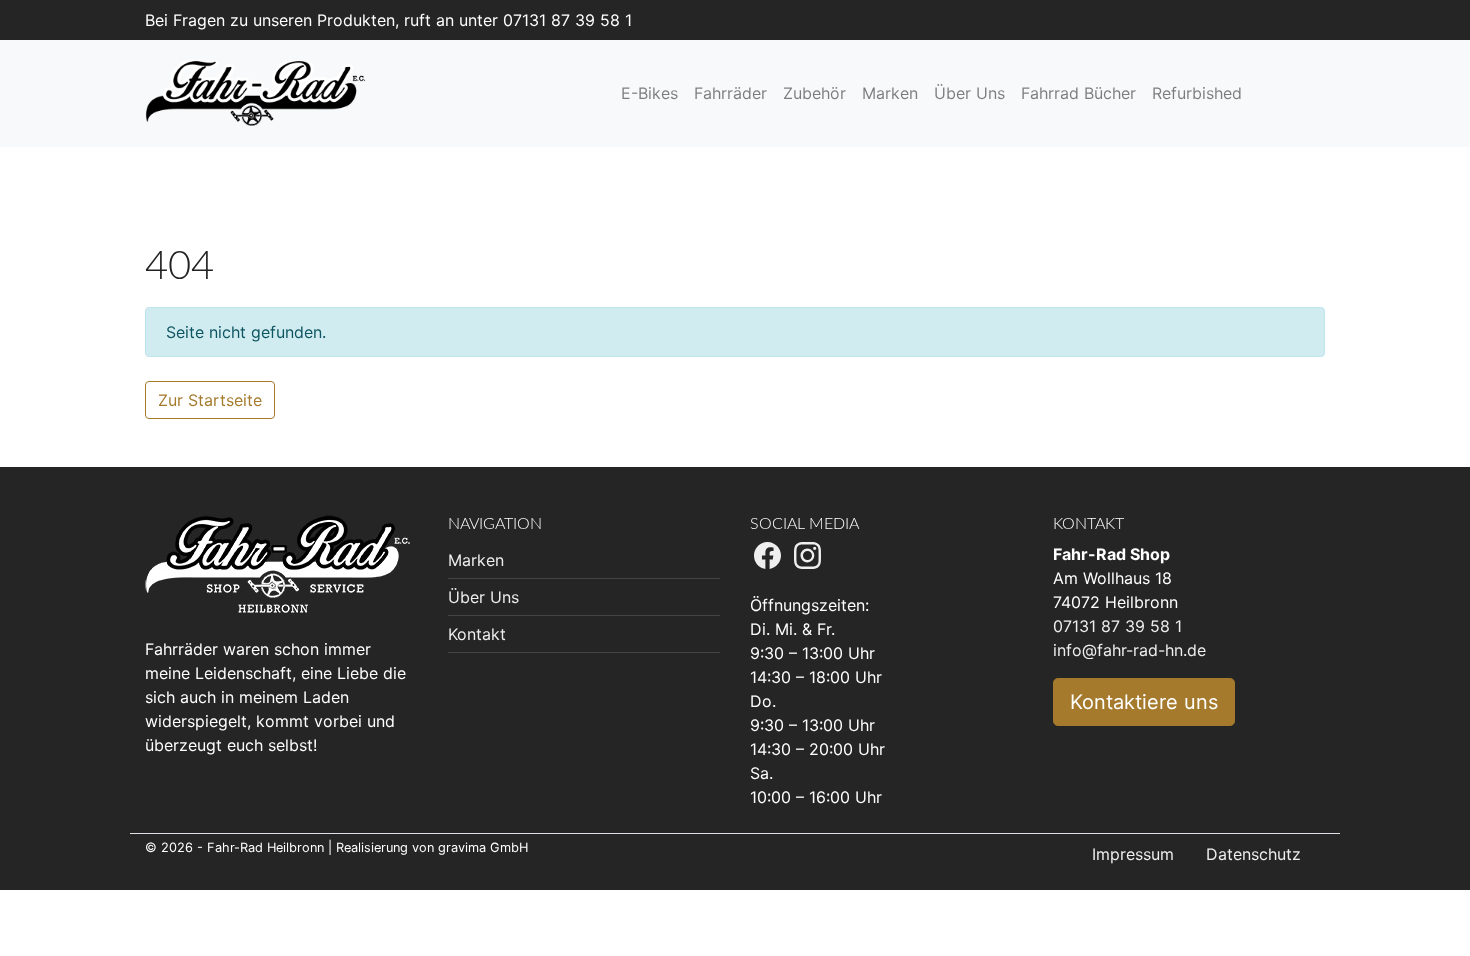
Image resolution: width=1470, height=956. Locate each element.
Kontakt (477, 634)
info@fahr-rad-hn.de (1129, 650)
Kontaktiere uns (1144, 702)
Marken (476, 560)
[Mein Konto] (1291, 93)
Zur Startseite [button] (210, 400)
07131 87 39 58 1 (1117, 626)
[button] (1269, 93)
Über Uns (483, 597)
